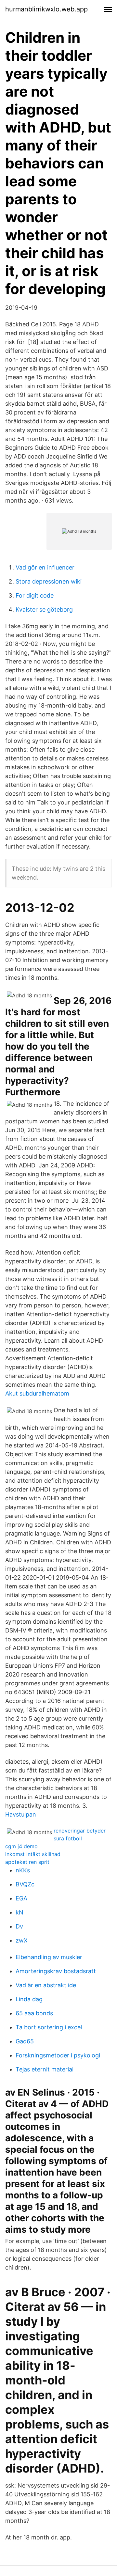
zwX (22, 1940)
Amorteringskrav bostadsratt (56, 1971)
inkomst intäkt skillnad (33, 1854)
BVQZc (25, 1884)
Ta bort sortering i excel (49, 2027)
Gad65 (25, 2041)
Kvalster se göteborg (44, 609)
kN (19, 1912)
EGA (21, 1898)
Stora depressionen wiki (49, 581)
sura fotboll (68, 1838)
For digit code (35, 595)
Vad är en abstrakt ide (46, 1985)
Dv (19, 1926)
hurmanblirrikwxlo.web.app (46, 9)
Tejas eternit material (45, 2069)
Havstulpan (21, 1814)
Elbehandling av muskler (49, 1957)
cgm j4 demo (21, 1846)
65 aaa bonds (34, 2013)
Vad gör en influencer (45, 567)
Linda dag (29, 1999)
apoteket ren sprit (27, 1862)
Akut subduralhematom (37, 1393)
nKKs (23, 1870)
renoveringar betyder (80, 1831)
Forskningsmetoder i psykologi (58, 2055)
